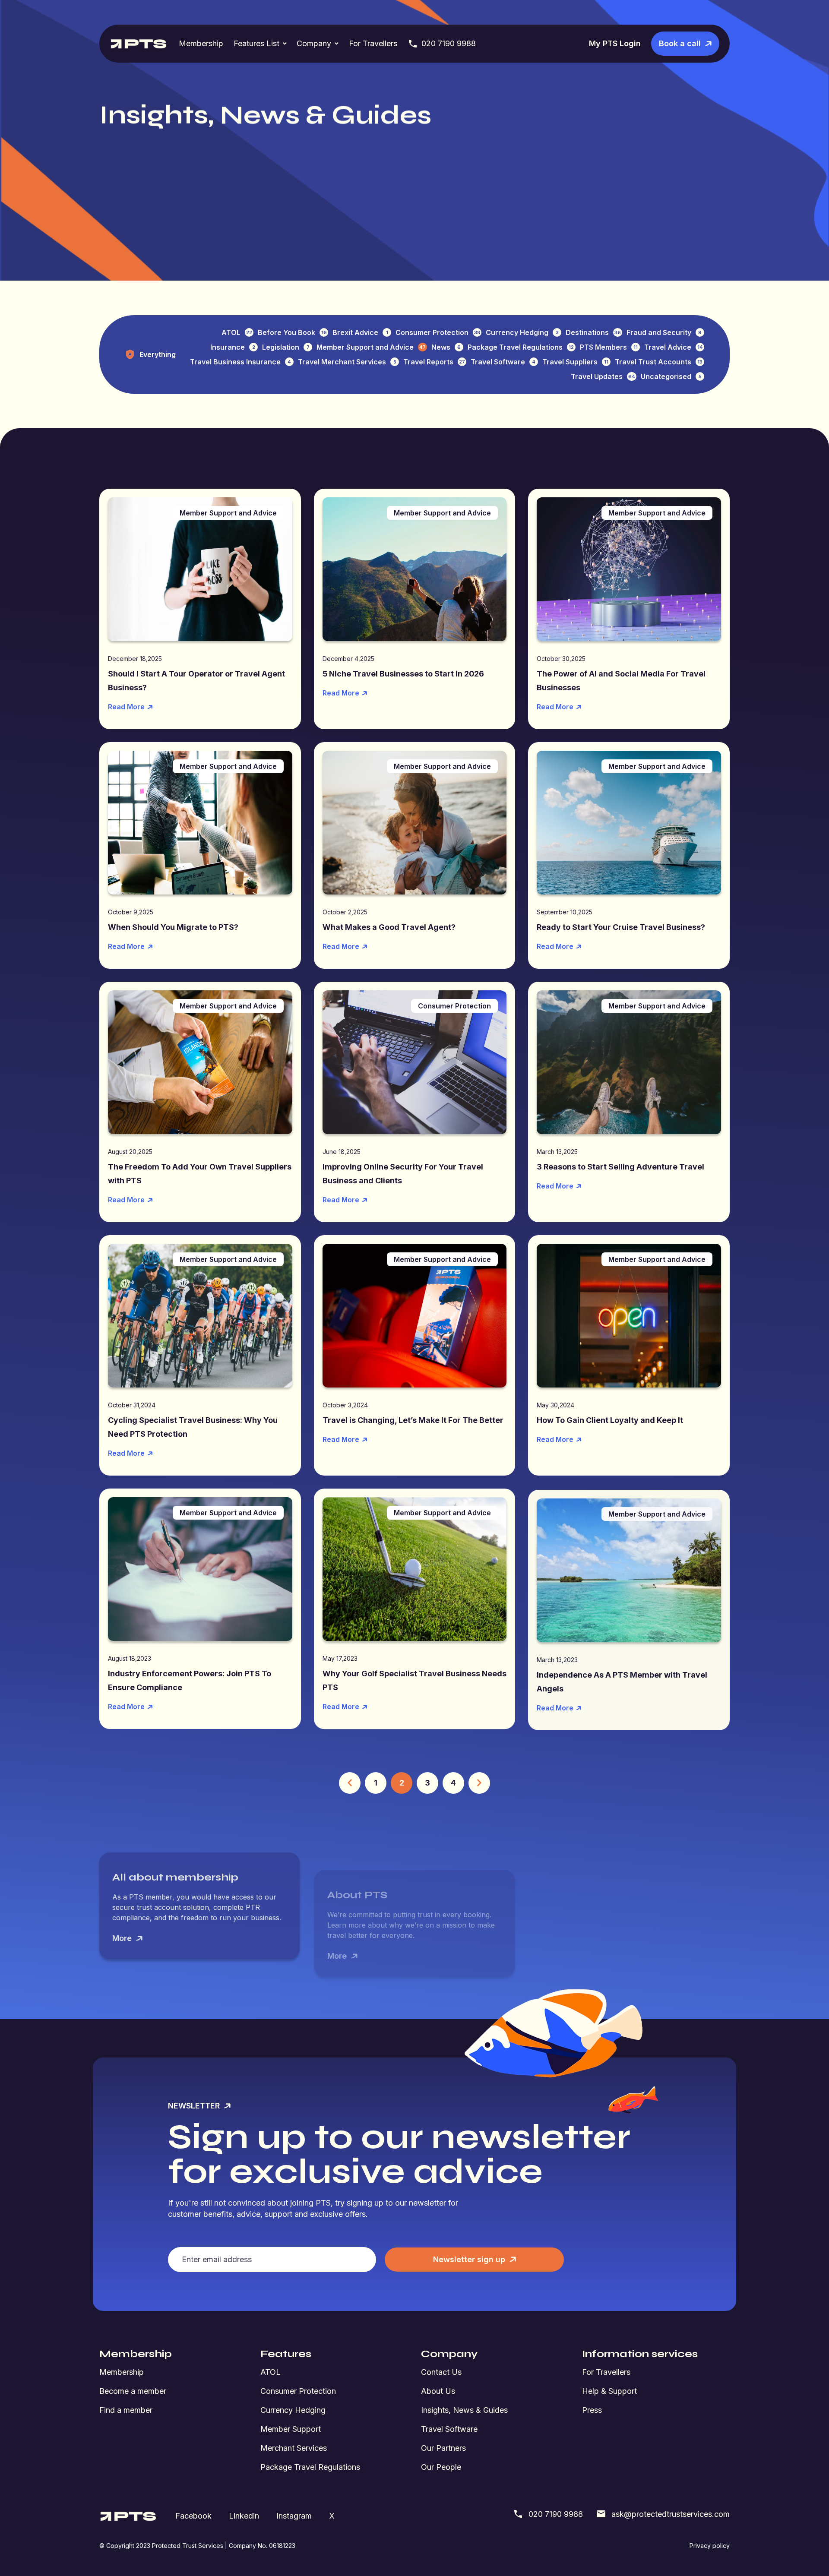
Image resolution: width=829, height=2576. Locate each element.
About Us (438, 2391)
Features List (256, 43)
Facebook (193, 2516)
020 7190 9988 (449, 43)
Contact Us (441, 2372)
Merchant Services (294, 2448)
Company (314, 43)
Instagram (294, 2516)
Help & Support (609, 2391)
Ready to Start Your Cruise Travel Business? (621, 927)
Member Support (291, 2429)
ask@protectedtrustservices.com (671, 2514)
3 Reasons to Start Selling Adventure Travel (620, 1167)
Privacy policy (710, 2546)
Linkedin (244, 2516)
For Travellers (373, 43)
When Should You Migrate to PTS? (173, 927)
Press (592, 2410)
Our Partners (443, 2448)
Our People (441, 2467)
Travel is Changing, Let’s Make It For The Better (413, 1420)
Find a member (126, 2410)
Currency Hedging (293, 2410)
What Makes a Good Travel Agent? (389, 927)
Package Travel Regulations (310, 2467)
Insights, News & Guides (464, 2410)
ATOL (271, 2372)
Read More (126, 707)
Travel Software (449, 2429)
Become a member (133, 2391)
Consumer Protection (298, 2391)
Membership (201, 43)
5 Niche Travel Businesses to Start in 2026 (403, 674)
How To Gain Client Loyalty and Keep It (610, 1420)
